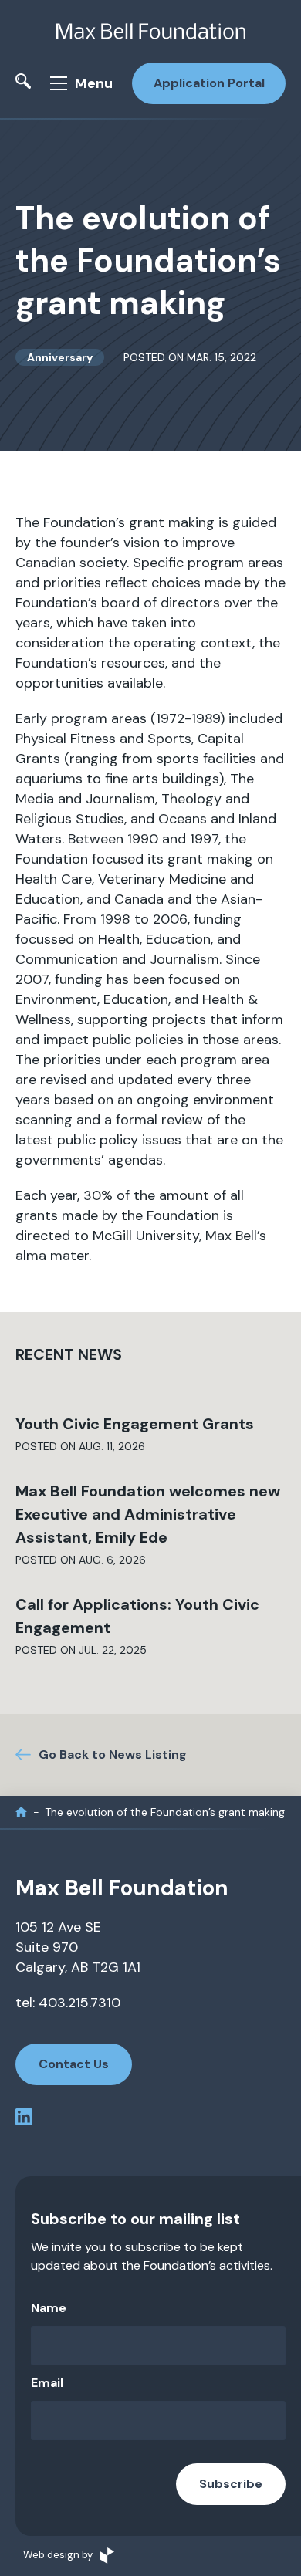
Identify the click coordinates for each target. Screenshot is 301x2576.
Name (49, 2308)
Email (47, 2383)
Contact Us (74, 2064)
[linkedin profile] (24, 2120)
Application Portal (209, 83)
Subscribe (231, 2484)
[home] (21, 1812)
